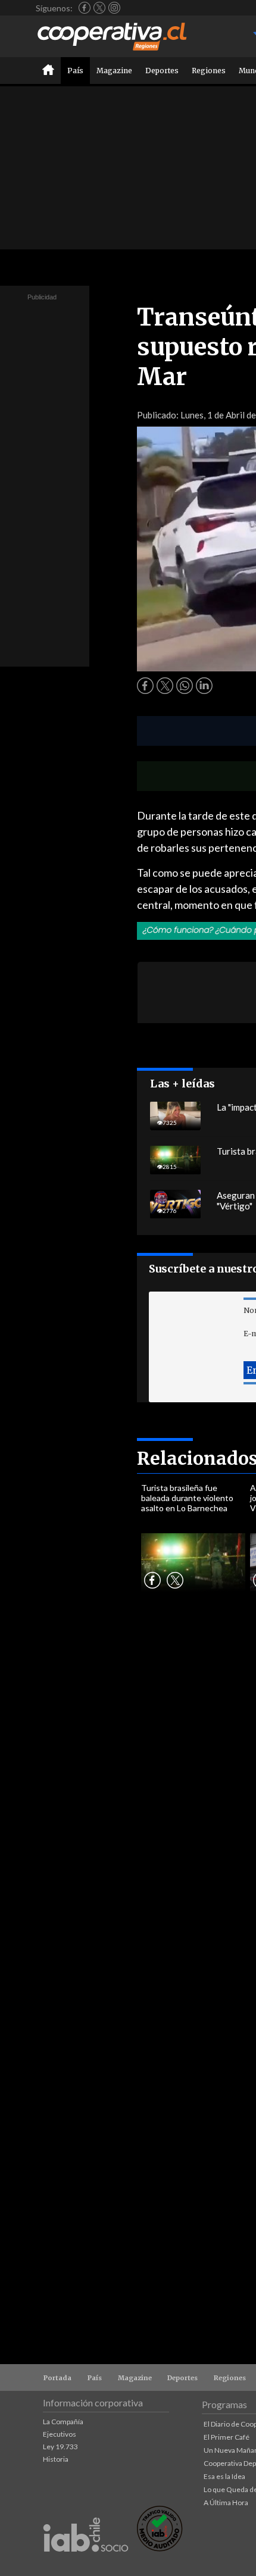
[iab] (86, 2564)
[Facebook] (85, 8)
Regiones (209, 71)
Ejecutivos (60, 2434)
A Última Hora (226, 2502)
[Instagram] (114, 8)
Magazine (114, 71)
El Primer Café (227, 2437)
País (75, 71)
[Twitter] (99, 8)
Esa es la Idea (224, 2476)
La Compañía (63, 2422)
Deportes (162, 71)
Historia (56, 2459)
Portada (57, 2378)
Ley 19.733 (60, 2447)
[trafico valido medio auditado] (160, 2548)
